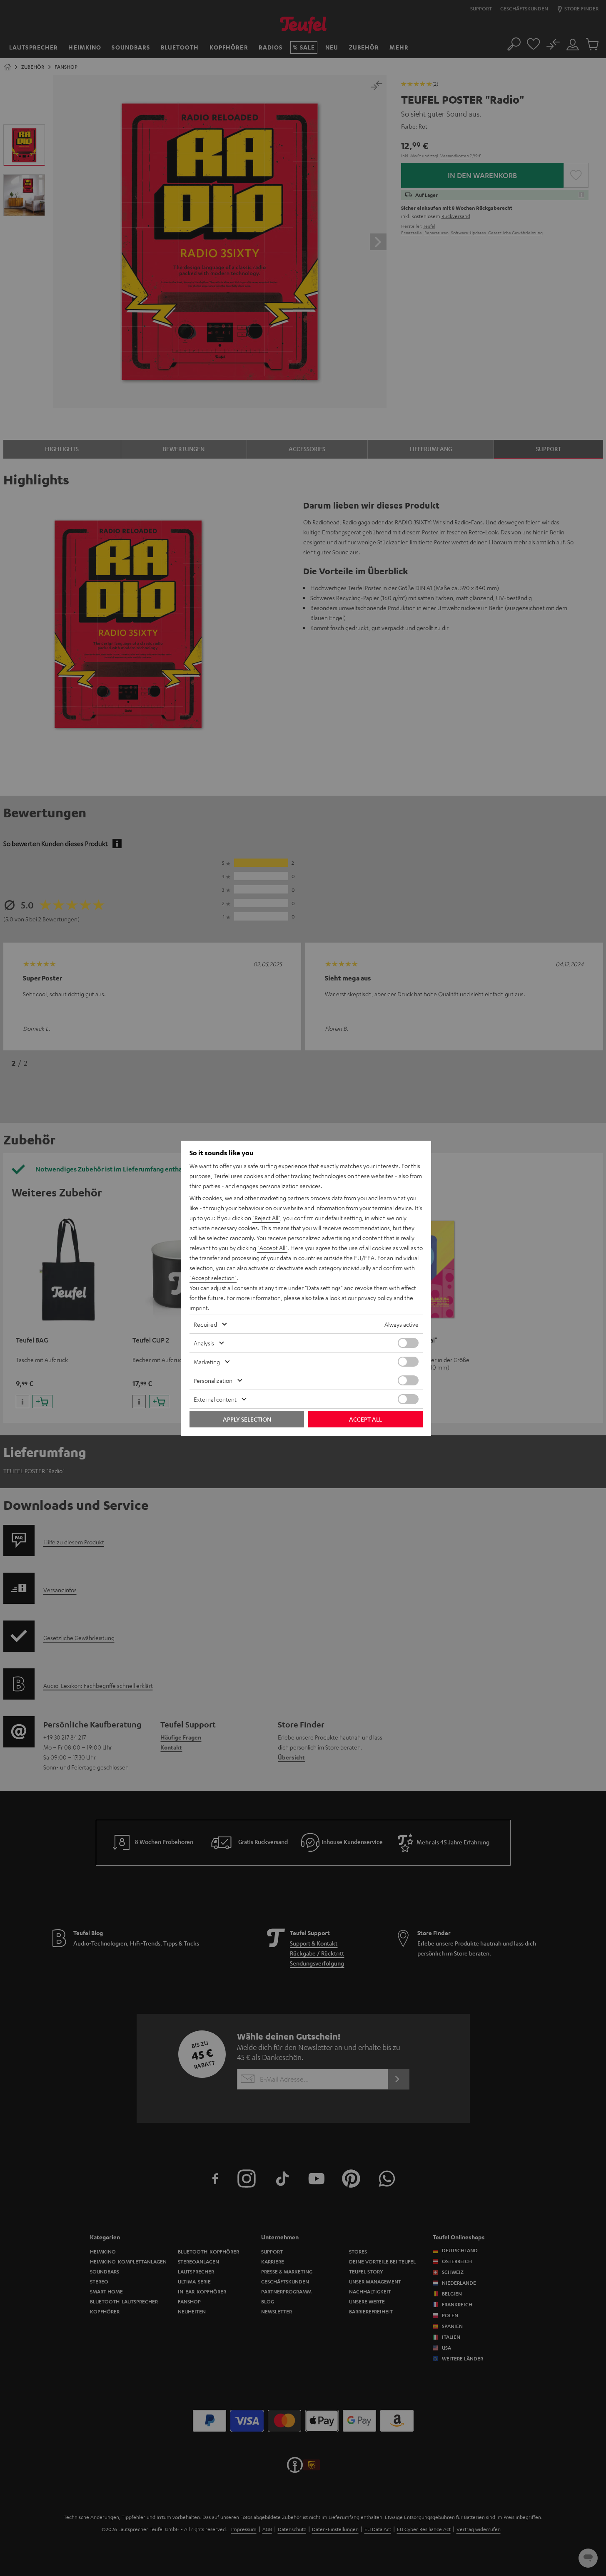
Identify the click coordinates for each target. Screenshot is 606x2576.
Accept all (365, 1419)
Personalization (213, 1380)
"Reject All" (266, 1218)
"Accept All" (272, 1248)
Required (205, 1324)
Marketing (207, 1362)
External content (215, 1399)
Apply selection (247, 1419)
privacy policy (375, 1298)
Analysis (204, 1343)
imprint (199, 1308)
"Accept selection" (213, 1278)
